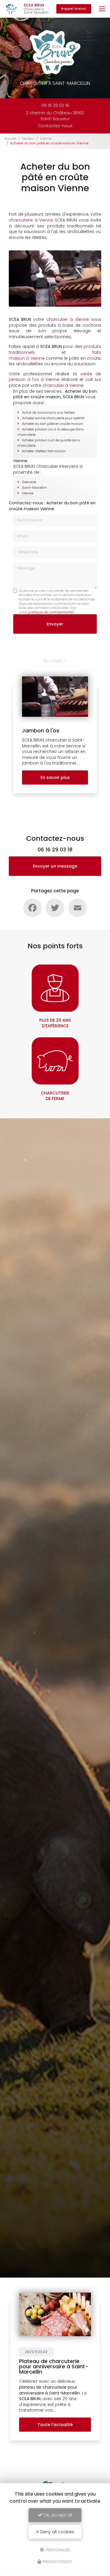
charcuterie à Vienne (32, 220)
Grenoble (29, 482)
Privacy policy (57, 2562)
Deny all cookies (57, 2532)
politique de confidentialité (50, 612)
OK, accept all (57, 2515)
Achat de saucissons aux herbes (49, 412)
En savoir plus (55, 777)
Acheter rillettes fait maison (44, 451)
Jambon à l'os (41, 730)
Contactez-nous (55, 126)
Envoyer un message (55, 866)
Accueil (10, 138)
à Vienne (79, 319)
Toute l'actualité (55, 2425)
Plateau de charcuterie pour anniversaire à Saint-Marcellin (54, 2366)
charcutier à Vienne (63, 385)
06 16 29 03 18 (55, 105)
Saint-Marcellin (34, 488)
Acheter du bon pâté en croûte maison (53, 424)
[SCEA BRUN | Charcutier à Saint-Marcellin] (11, 9)
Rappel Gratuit (74, 9)
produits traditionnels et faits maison (55, 352)
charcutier (57, 319)
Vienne (46, 138)
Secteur (28, 138)
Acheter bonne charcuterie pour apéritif (53, 418)
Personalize (57, 2550)
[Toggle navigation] (102, 9)
